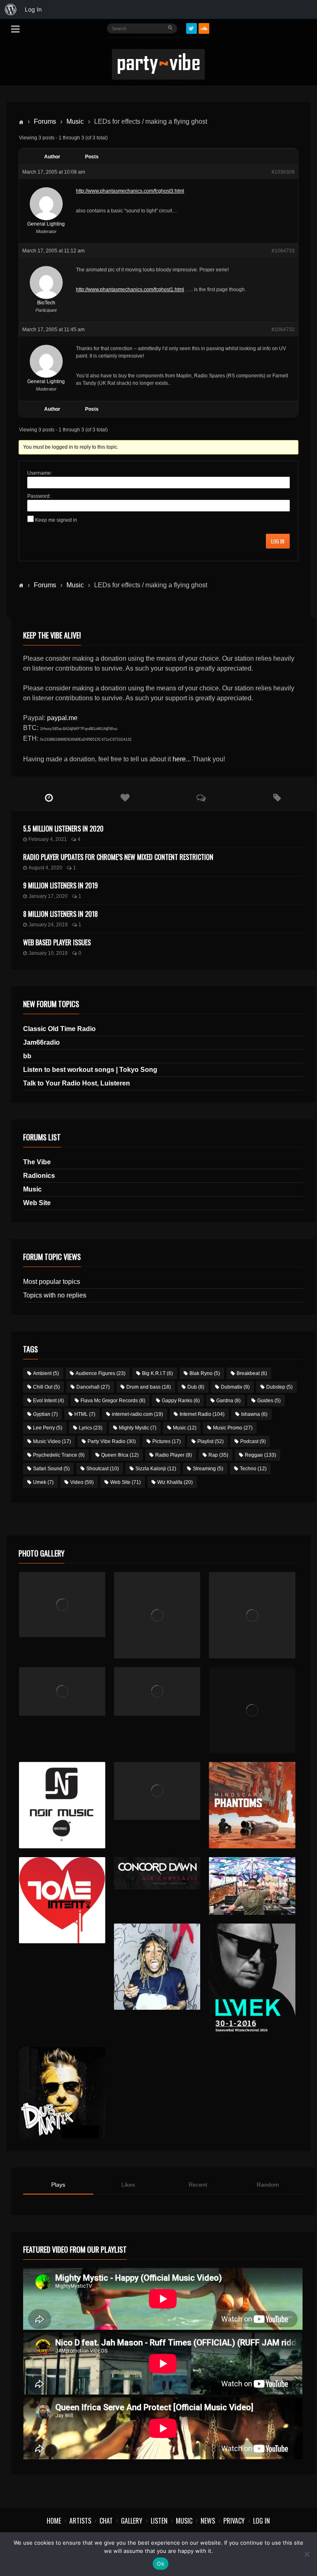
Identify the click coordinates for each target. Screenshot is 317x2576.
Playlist (211, 1441)
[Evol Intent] (62, 1900)
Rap (218, 1455)
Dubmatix (235, 1387)
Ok (161, 2564)
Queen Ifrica (120, 1455)
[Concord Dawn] (157, 1873)
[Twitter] (192, 28)
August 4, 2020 (45, 868)
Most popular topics (52, 1282)
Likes (128, 2185)
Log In (278, 541)
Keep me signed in (56, 520)
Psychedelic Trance (59, 1455)
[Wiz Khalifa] (157, 1967)
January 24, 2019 (48, 925)
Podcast (253, 1441)
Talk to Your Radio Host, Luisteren (77, 1083)
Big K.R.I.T (157, 1373)
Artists (80, 2521)
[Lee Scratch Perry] (157, 1615)
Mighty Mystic (138, 1428)
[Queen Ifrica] (62, 1605)
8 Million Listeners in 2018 (60, 914)
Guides (269, 1401)
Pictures (167, 1441)
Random (268, 2185)
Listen (159, 2521)
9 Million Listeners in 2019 (60, 885)
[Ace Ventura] (252, 1886)
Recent (198, 2185)
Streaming (208, 1469)
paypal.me (62, 718)
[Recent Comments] (201, 798)
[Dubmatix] (62, 2093)
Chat (106, 2521)
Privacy (234, 2521)
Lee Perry (48, 1428)
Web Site (37, 1203)
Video (82, 1482)
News (208, 2521)
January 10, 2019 (48, 953)
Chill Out (46, 1387)
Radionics (39, 1176)
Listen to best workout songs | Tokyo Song (90, 1070)
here (179, 759)
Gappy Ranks (181, 1401)
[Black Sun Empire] (252, 1805)
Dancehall (93, 1387)
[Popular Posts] (125, 798)
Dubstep (279, 1387)
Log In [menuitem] (33, 9)
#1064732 (283, 330)
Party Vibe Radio (112, 1441)
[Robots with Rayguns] (252, 1710)
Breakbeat (252, 1373)
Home (54, 2521)
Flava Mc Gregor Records (113, 1401)
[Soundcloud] (204, 28)
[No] (307, 2554)
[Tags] (277, 798)
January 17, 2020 (48, 896)
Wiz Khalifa (175, 1482)
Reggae (260, 1455)
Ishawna (254, 1414)
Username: (40, 473)
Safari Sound (51, 1469)
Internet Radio (202, 1414)
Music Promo (233, 1428)
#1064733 (283, 251)
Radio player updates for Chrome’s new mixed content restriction (118, 857)
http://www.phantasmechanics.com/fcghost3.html (130, 191)
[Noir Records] (62, 1805)
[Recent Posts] (49, 798)
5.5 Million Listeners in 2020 (63, 829)
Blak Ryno (205, 1373)
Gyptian (45, 1414)
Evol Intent (48, 1401)
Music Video (52, 1441)
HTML (85, 1414)
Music (75, 121)
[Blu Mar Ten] (157, 1791)
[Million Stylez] (62, 1691)
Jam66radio (41, 1042)
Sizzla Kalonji (156, 1469)
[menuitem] (11, 9)
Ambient (46, 1373)
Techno (253, 1469)
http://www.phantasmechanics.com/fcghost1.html (130, 290)
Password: (39, 496)
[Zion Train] (157, 1691)
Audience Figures (101, 1373)
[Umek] (252, 1981)
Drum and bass (149, 1387)
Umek (43, 1482)
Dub (196, 1387)
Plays (58, 2185)
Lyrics (91, 1428)
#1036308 (283, 172)
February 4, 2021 (48, 839)
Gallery (132, 2521)
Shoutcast (103, 1469)
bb (27, 1056)
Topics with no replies (55, 1295)
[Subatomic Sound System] (252, 1615)
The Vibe (37, 1162)
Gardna (228, 1401)
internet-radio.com (137, 1414)
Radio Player (174, 1455)
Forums (45, 121)
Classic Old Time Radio (59, 1029)
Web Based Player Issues (57, 942)
